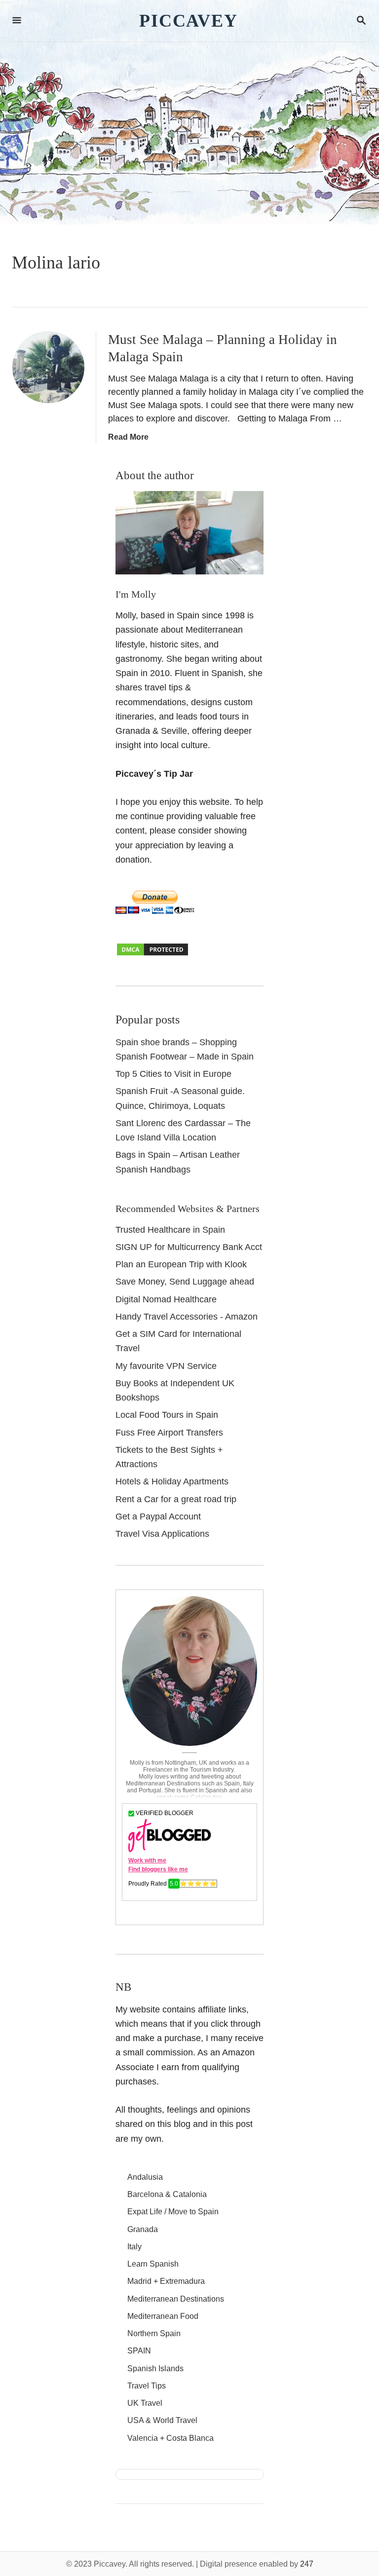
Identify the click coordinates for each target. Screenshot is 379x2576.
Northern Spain (154, 2333)
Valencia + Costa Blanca (171, 2438)
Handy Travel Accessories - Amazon (187, 1317)
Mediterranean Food (163, 2316)
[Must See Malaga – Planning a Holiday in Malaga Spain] (48, 367)
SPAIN (139, 2351)
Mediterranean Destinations (176, 2299)
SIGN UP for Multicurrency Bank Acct (189, 1247)
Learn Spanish (153, 2264)
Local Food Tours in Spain (167, 1415)
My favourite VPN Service (166, 1366)
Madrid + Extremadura (166, 2281)
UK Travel (145, 2403)
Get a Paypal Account (158, 1516)
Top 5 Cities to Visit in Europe (173, 1074)
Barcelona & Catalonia (167, 2194)
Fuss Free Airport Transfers (169, 1433)
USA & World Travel (162, 2420)
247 (307, 2564)
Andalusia (145, 2177)
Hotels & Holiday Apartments (172, 1481)
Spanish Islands (155, 2368)
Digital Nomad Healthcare (166, 1299)
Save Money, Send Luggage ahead (185, 1282)
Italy (134, 2247)
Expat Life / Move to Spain (173, 2212)
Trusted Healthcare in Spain (170, 1230)
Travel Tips (147, 2386)
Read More (128, 437)
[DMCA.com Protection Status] (152, 954)
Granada (143, 2229)
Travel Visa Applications (162, 1534)
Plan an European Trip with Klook (181, 1264)
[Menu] (17, 21)
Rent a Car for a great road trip (176, 1499)
